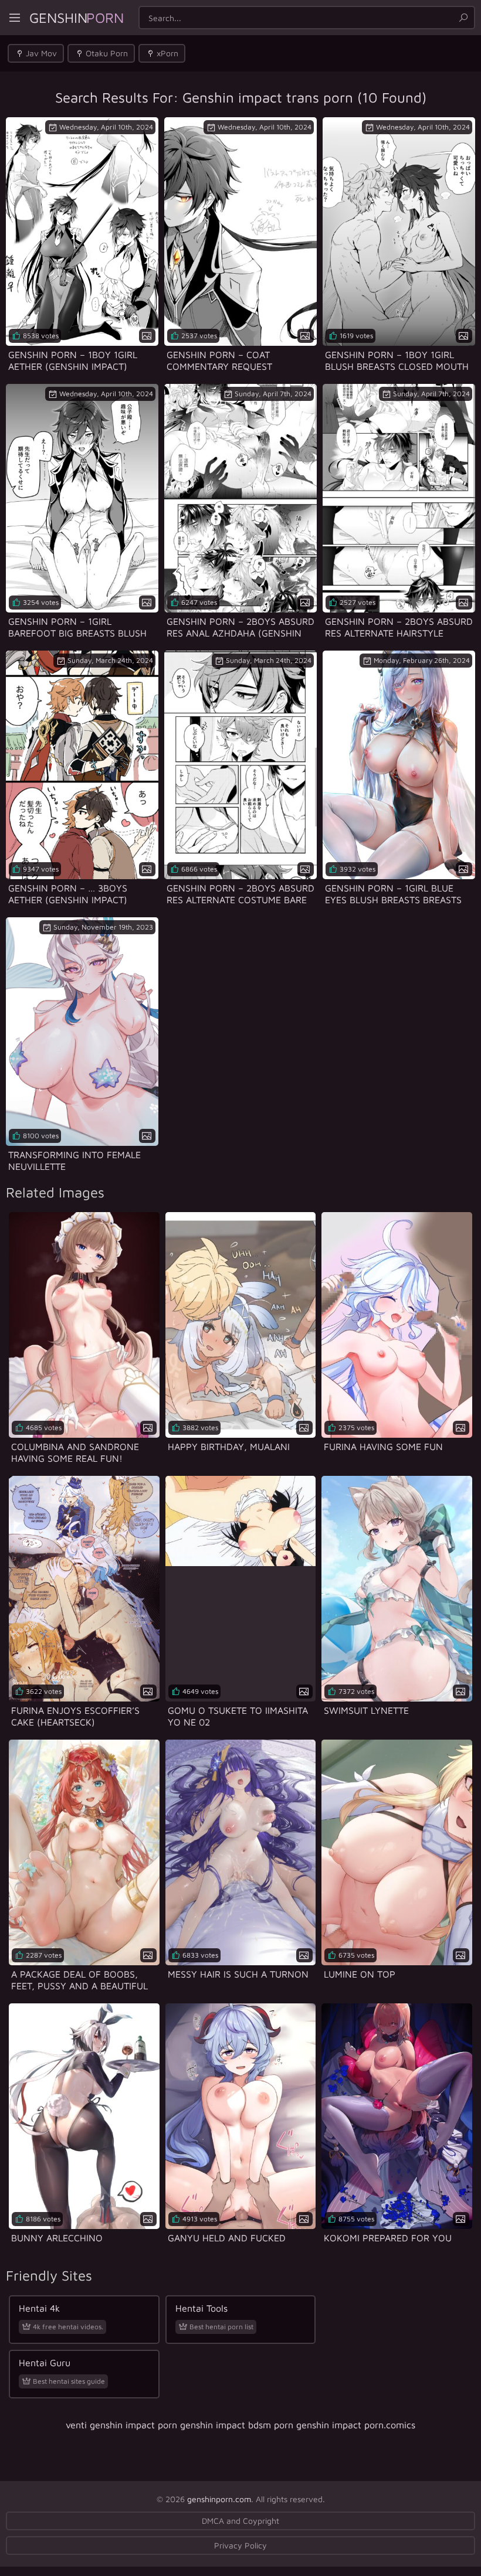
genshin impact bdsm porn (237, 2425)
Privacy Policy (240, 2545)
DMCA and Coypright (240, 2521)
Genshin (77, 18)
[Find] (463, 18)
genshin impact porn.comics (356, 2425)
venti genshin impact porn (121, 2425)
